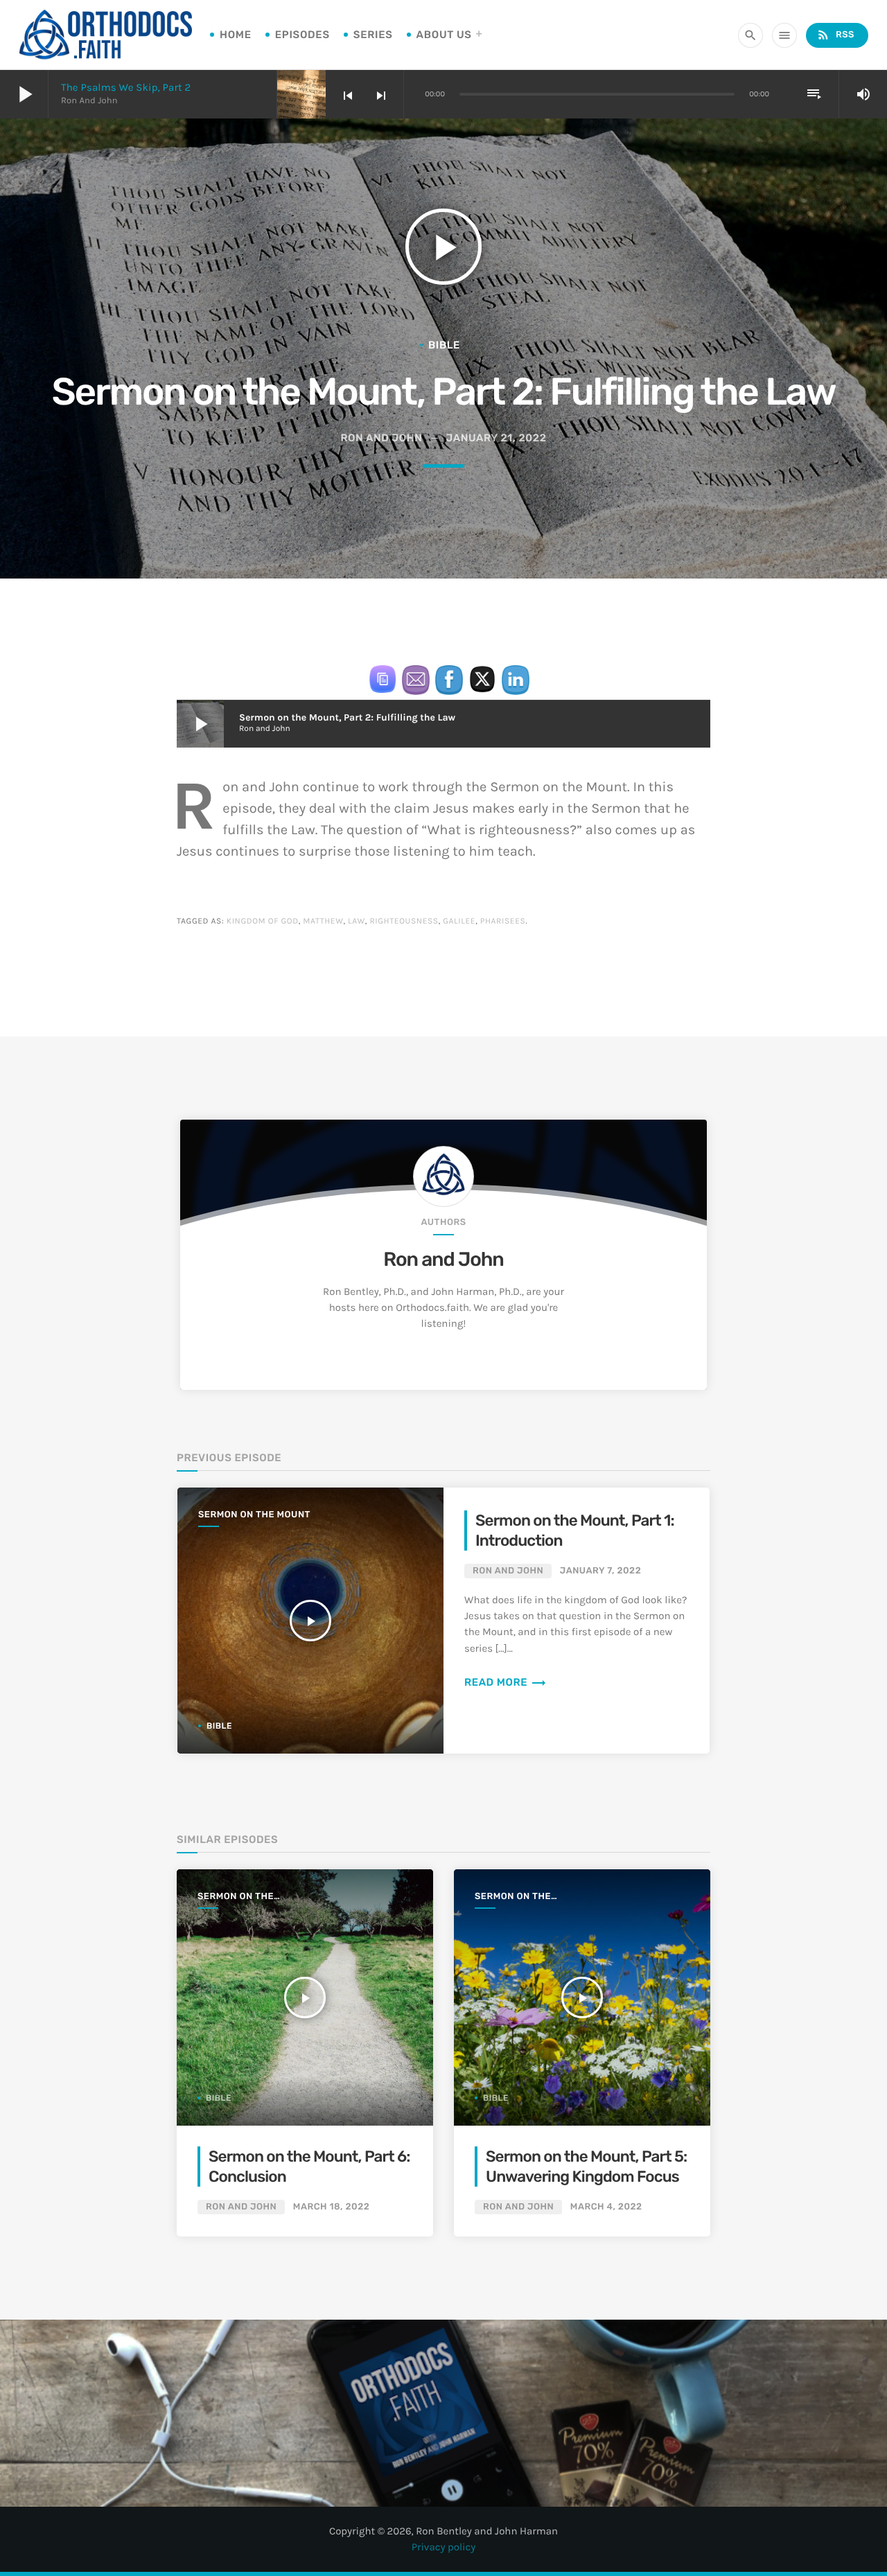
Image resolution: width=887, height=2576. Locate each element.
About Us (444, 35)
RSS (835, 35)
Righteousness (404, 921)
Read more (506, 1682)
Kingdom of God (263, 921)
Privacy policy (444, 2547)
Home (236, 35)
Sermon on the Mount (254, 1515)
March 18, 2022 (331, 2207)
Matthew (323, 921)
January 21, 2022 (497, 438)
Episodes (302, 35)
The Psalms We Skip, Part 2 (126, 87)
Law (357, 921)
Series (373, 35)
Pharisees (503, 921)
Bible (444, 345)
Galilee (459, 921)
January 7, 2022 (600, 1571)
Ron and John (443, 1260)
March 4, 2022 (606, 2207)
